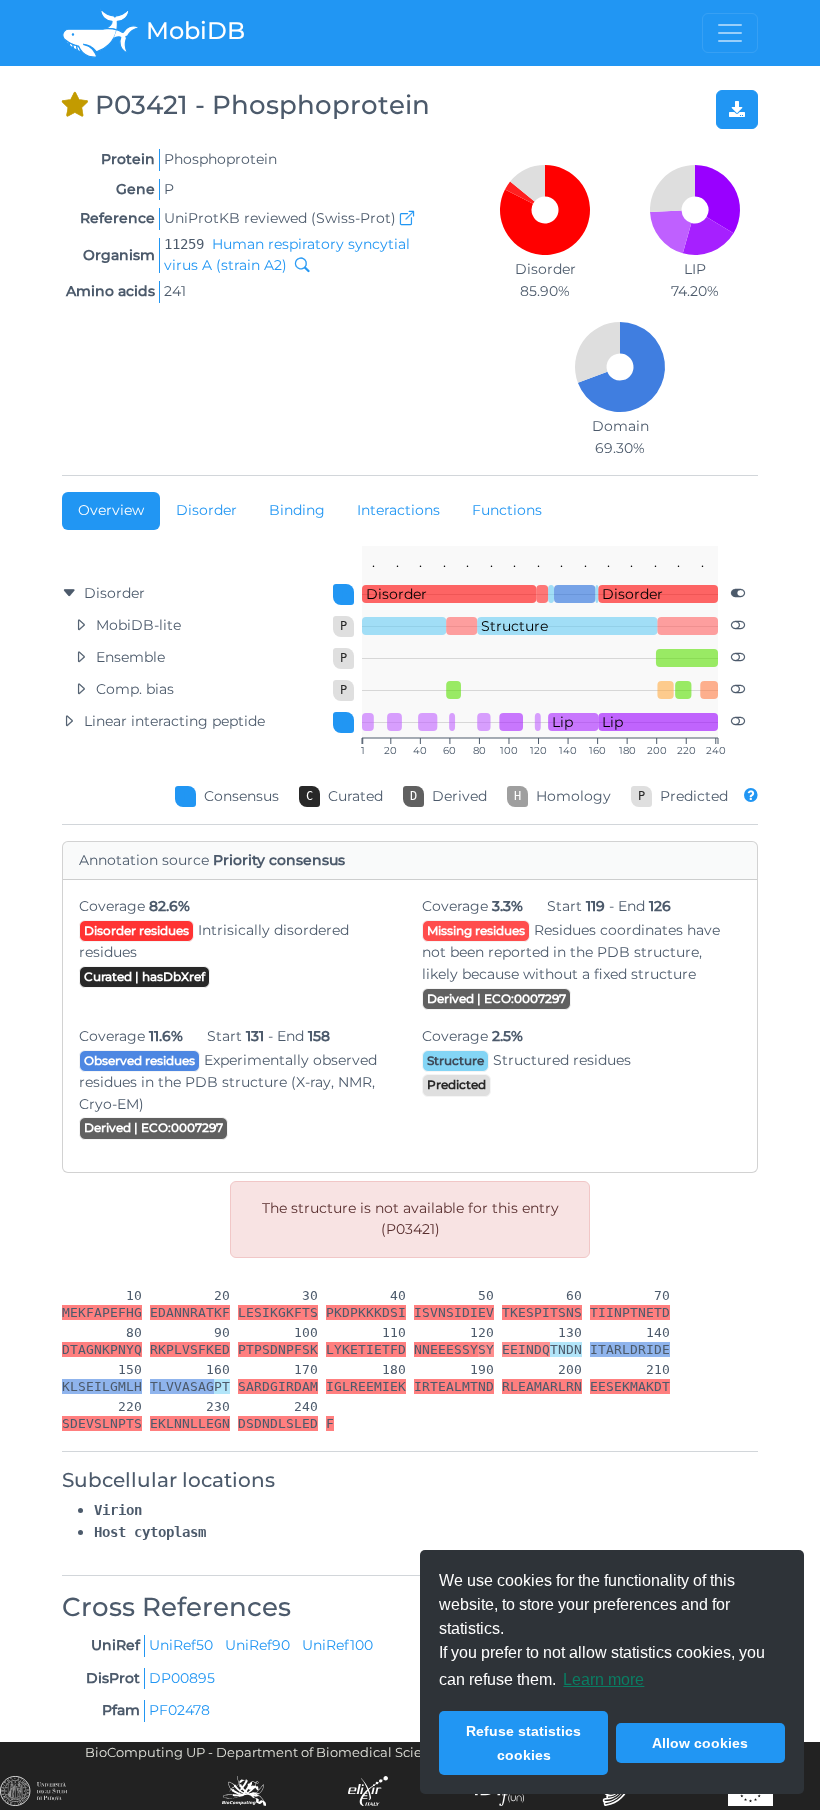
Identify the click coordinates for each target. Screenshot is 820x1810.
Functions (507, 510)
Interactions (398, 510)
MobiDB (192, 30)
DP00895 (182, 1678)
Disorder (206, 510)
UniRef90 (259, 1645)
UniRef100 (337, 1645)
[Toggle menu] (730, 33)
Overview (111, 510)
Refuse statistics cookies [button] (523, 1743)
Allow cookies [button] (700, 1743)
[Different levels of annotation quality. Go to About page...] (751, 795)
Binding (297, 510)
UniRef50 (183, 1645)
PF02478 (179, 1710)
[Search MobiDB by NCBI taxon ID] (298, 265)
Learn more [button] (603, 1679)
